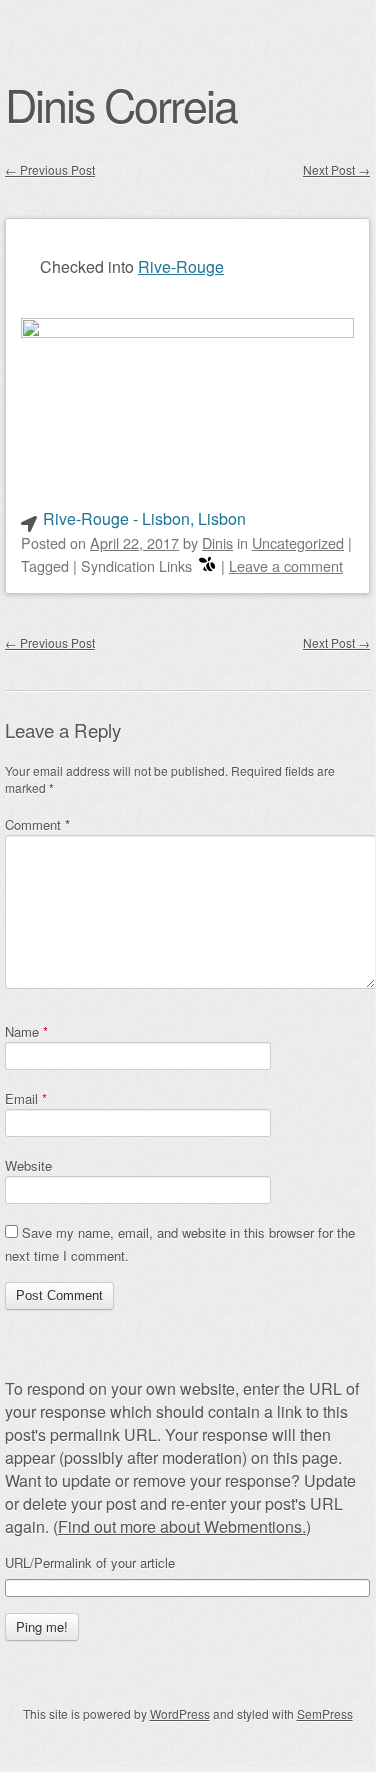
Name (26, 1031)
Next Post (336, 169)
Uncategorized (298, 542)
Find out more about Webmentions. (182, 1526)
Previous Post (50, 169)
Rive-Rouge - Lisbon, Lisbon (144, 518)
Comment (37, 824)
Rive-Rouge (181, 266)
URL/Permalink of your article (90, 1563)
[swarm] (207, 565)
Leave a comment (286, 565)
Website (28, 1165)
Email (26, 1098)
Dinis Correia (121, 104)
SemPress (325, 1713)
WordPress (180, 1713)
